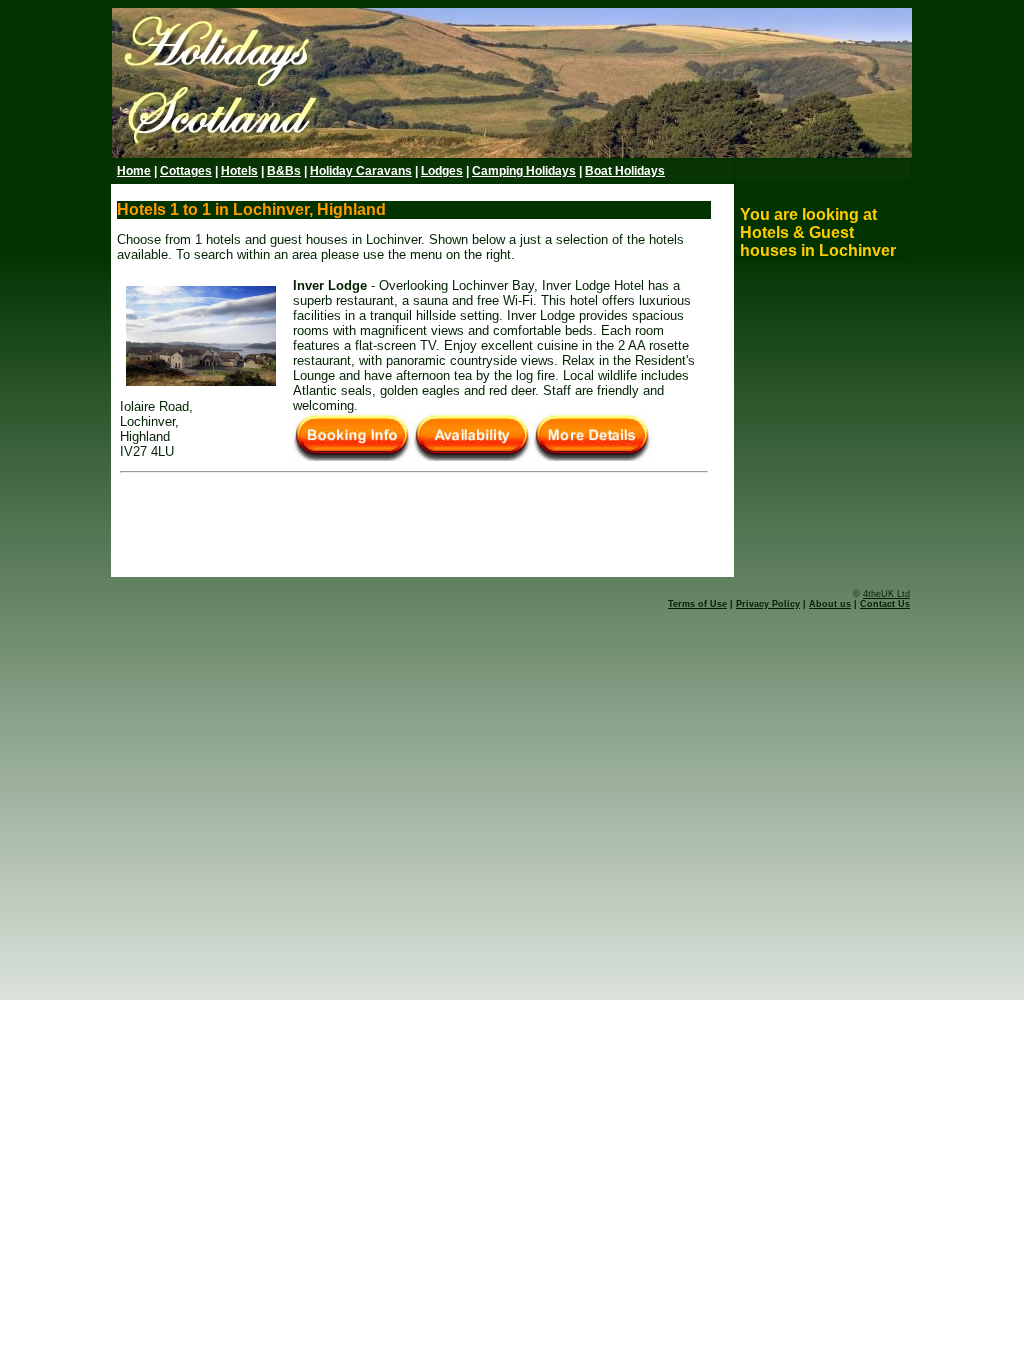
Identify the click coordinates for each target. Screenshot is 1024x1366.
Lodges (442, 171)
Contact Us (885, 604)
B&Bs (284, 171)
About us (830, 604)
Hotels (239, 171)
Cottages (186, 171)
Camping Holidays (524, 171)
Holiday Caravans (361, 171)
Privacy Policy (768, 604)
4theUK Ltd (886, 594)
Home (134, 171)
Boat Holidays (625, 171)
